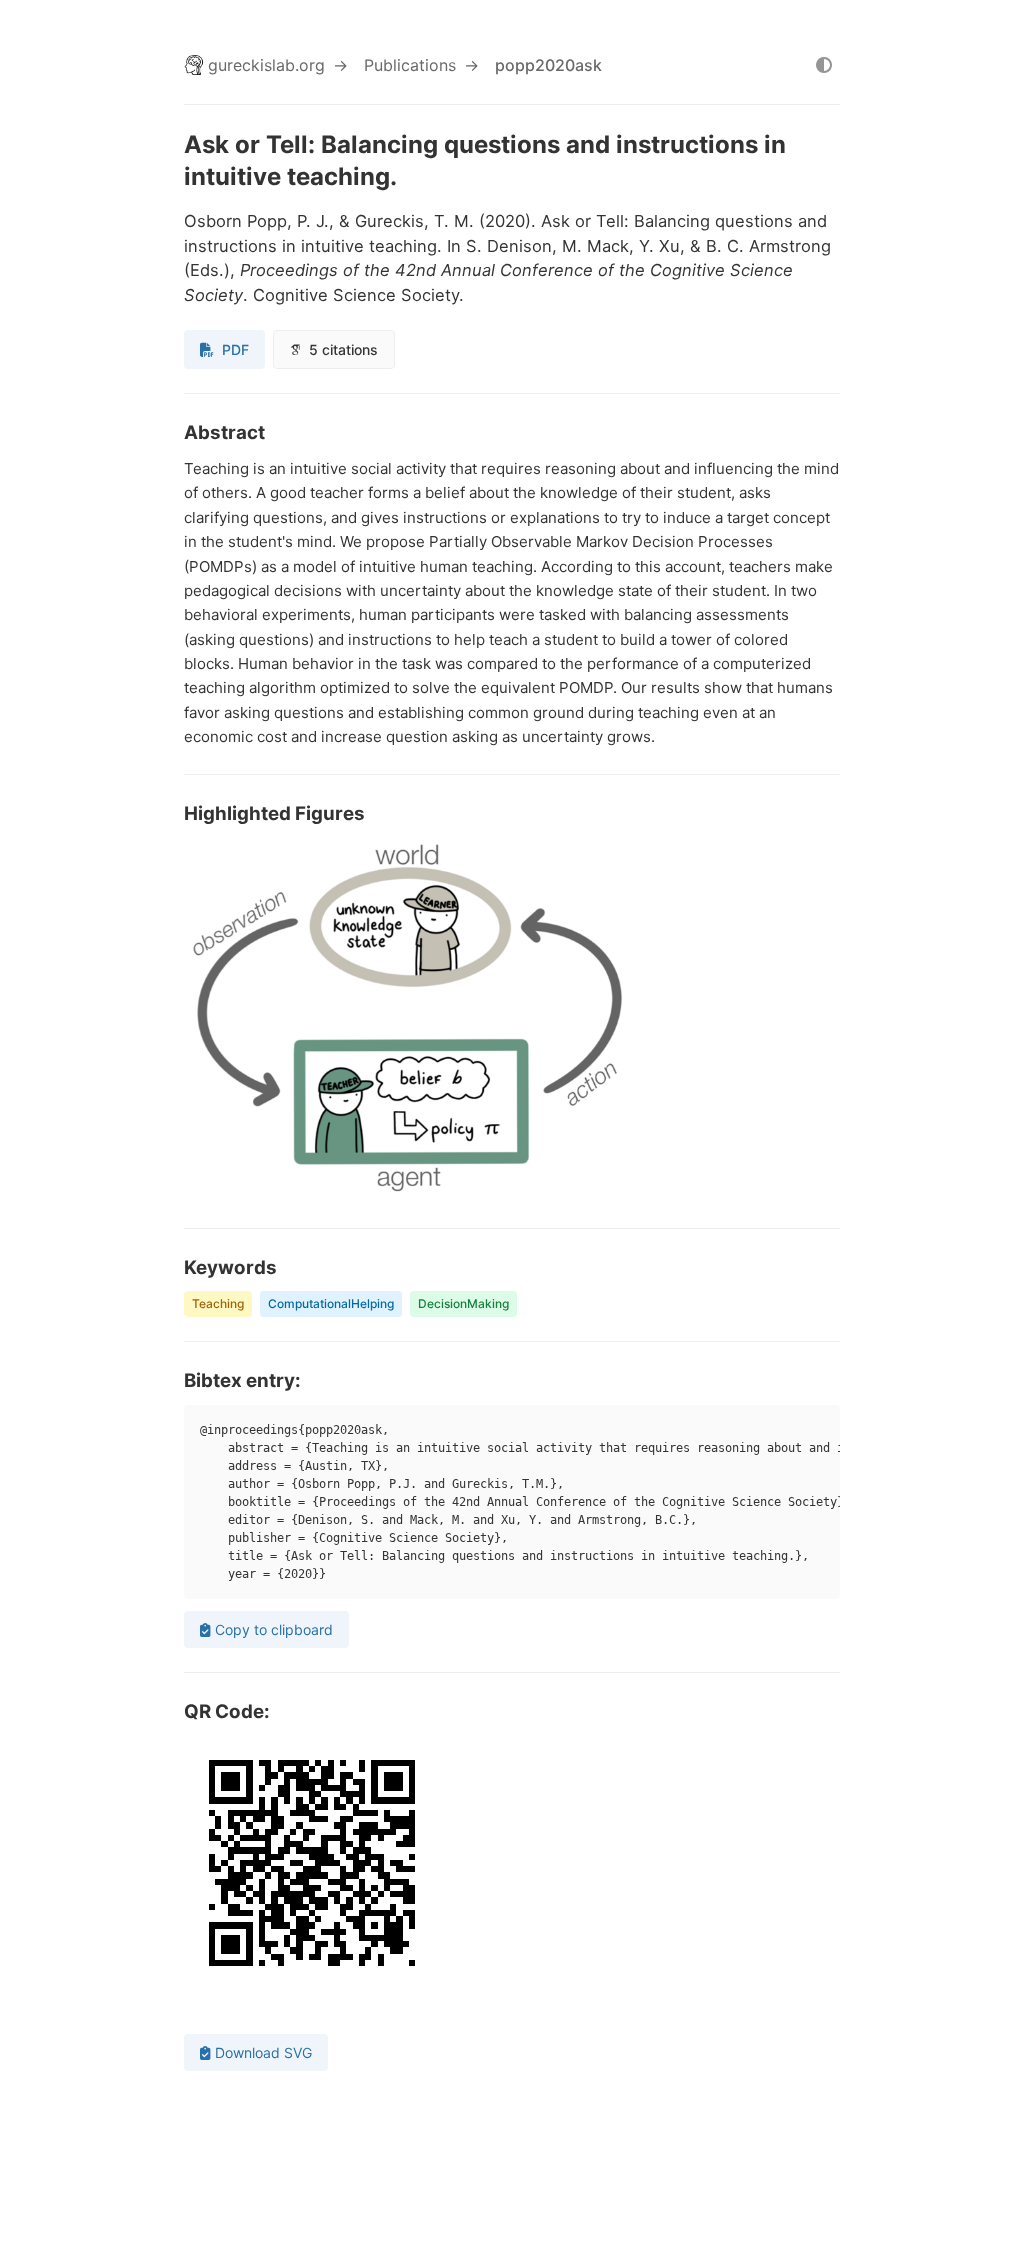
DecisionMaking (463, 1303)
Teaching (218, 1303)
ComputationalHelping (331, 1303)
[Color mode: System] (824, 65)
